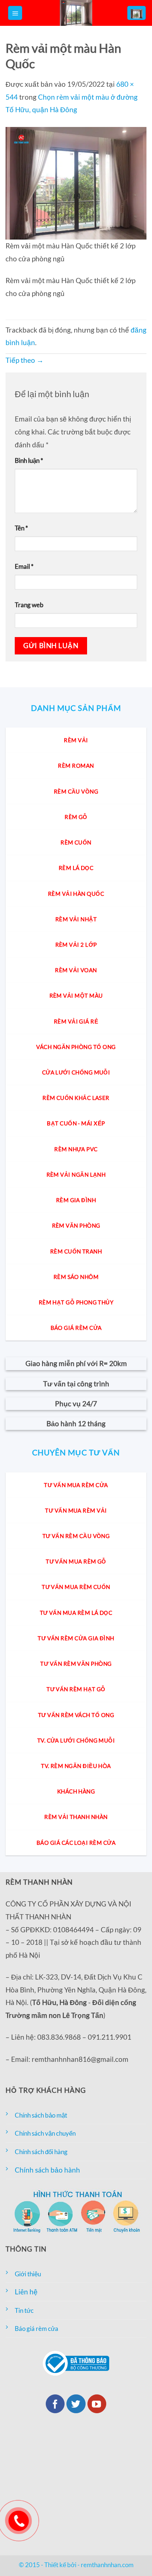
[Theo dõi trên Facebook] (55, 2404)
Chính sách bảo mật (41, 2115)
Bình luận (29, 460)
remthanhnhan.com (107, 2565)
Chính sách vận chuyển (45, 2133)
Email (24, 566)
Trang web (29, 605)
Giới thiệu (28, 2274)
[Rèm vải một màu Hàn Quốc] (76, 182)
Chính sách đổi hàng (41, 2152)
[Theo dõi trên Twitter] (76, 2404)
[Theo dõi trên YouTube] (97, 2404)
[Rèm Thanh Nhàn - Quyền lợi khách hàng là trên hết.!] (76, 13)
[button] (15, 13)
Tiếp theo (25, 360)
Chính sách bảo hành (47, 2170)
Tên (21, 528)
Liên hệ (26, 2292)
